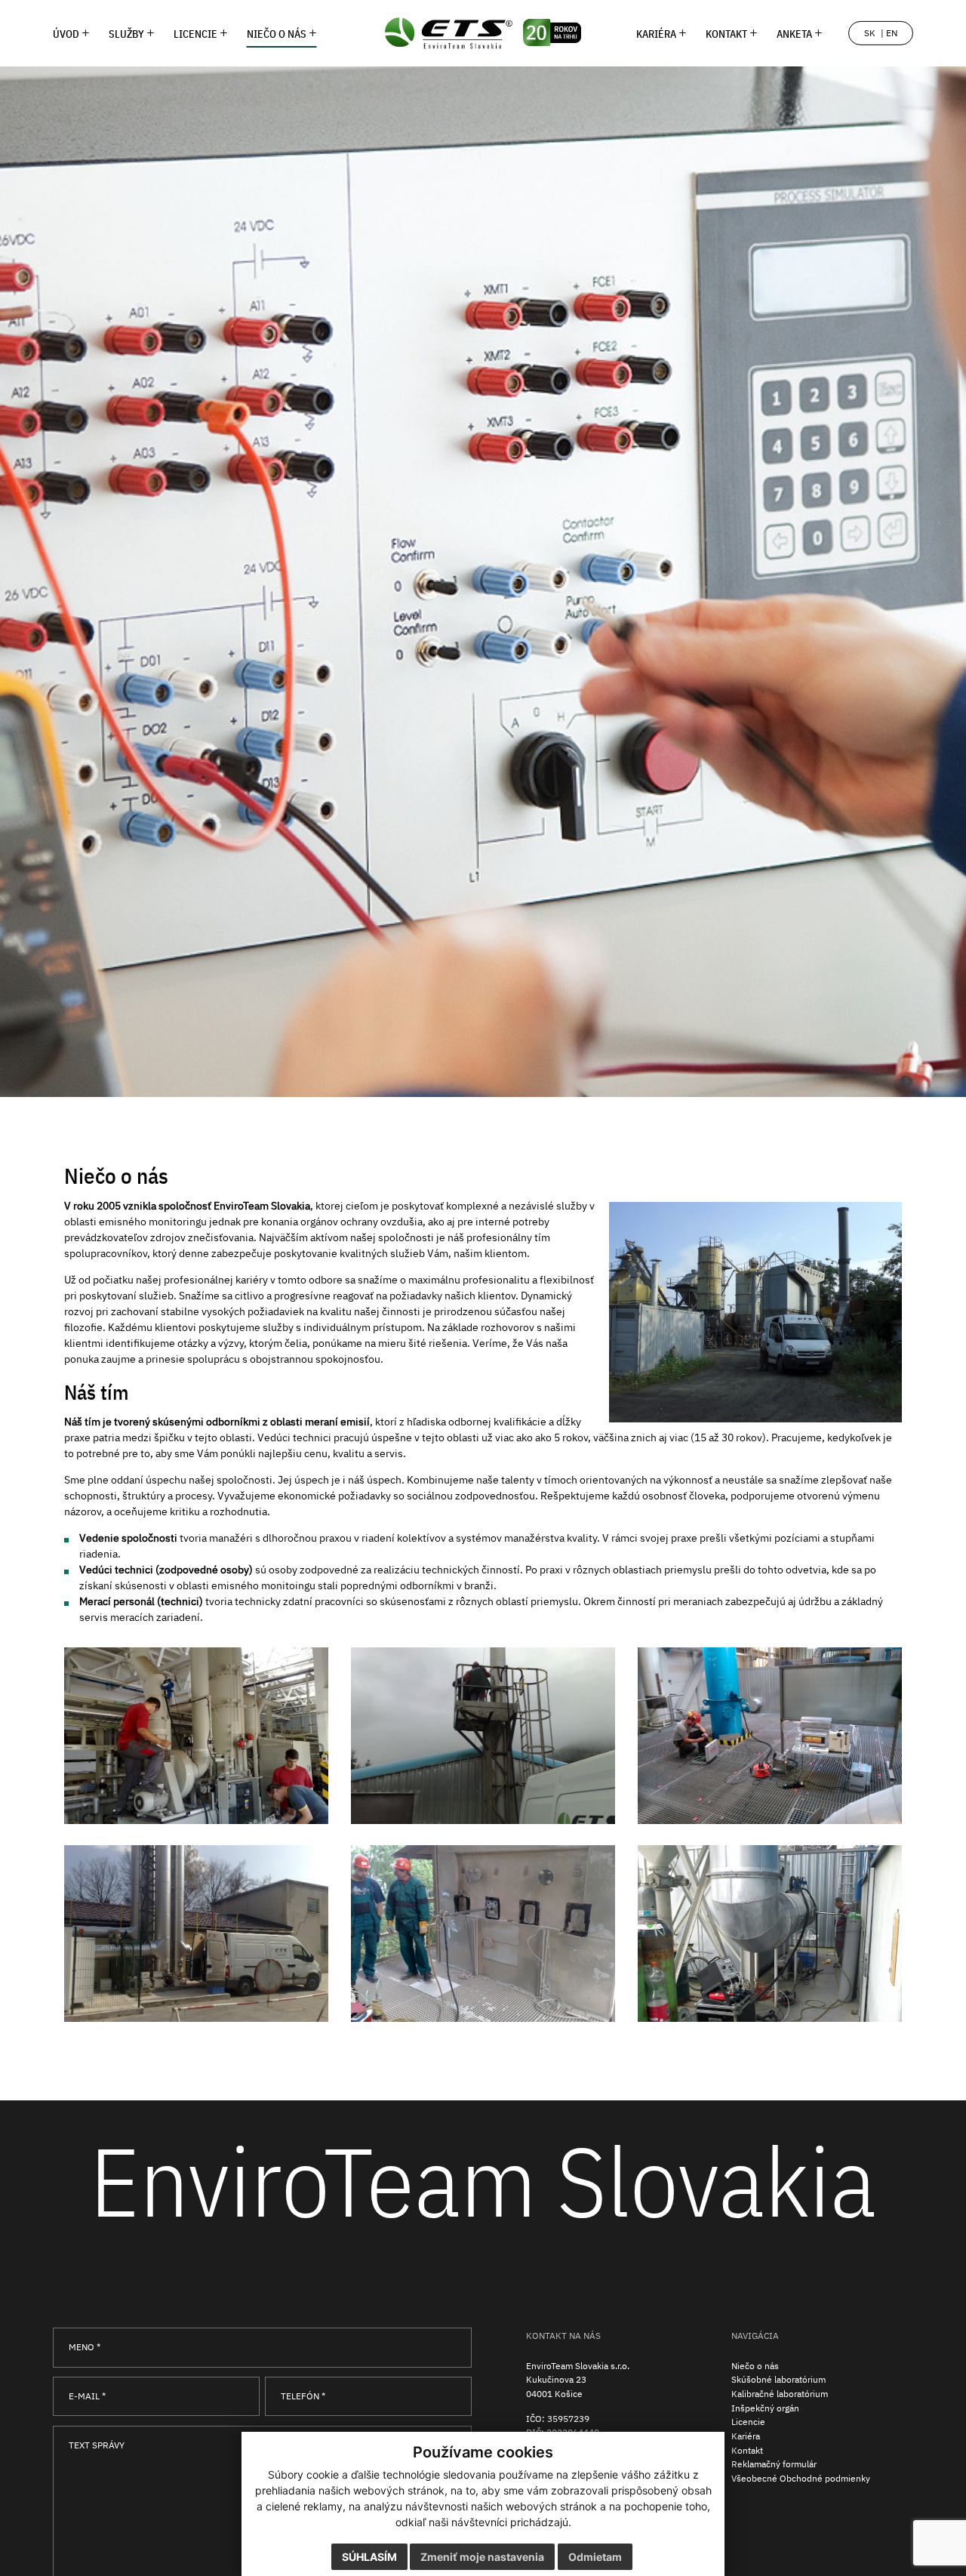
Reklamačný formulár (774, 2464)
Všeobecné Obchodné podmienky (801, 2478)
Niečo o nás (755, 2365)
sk (870, 33)
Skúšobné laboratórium (778, 2379)
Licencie (748, 2421)
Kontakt (747, 2450)
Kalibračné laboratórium (780, 2393)
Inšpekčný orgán (765, 2408)
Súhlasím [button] (369, 2557)
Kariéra (746, 2436)
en (892, 33)
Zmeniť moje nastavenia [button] (482, 2557)
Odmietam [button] (595, 2557)
